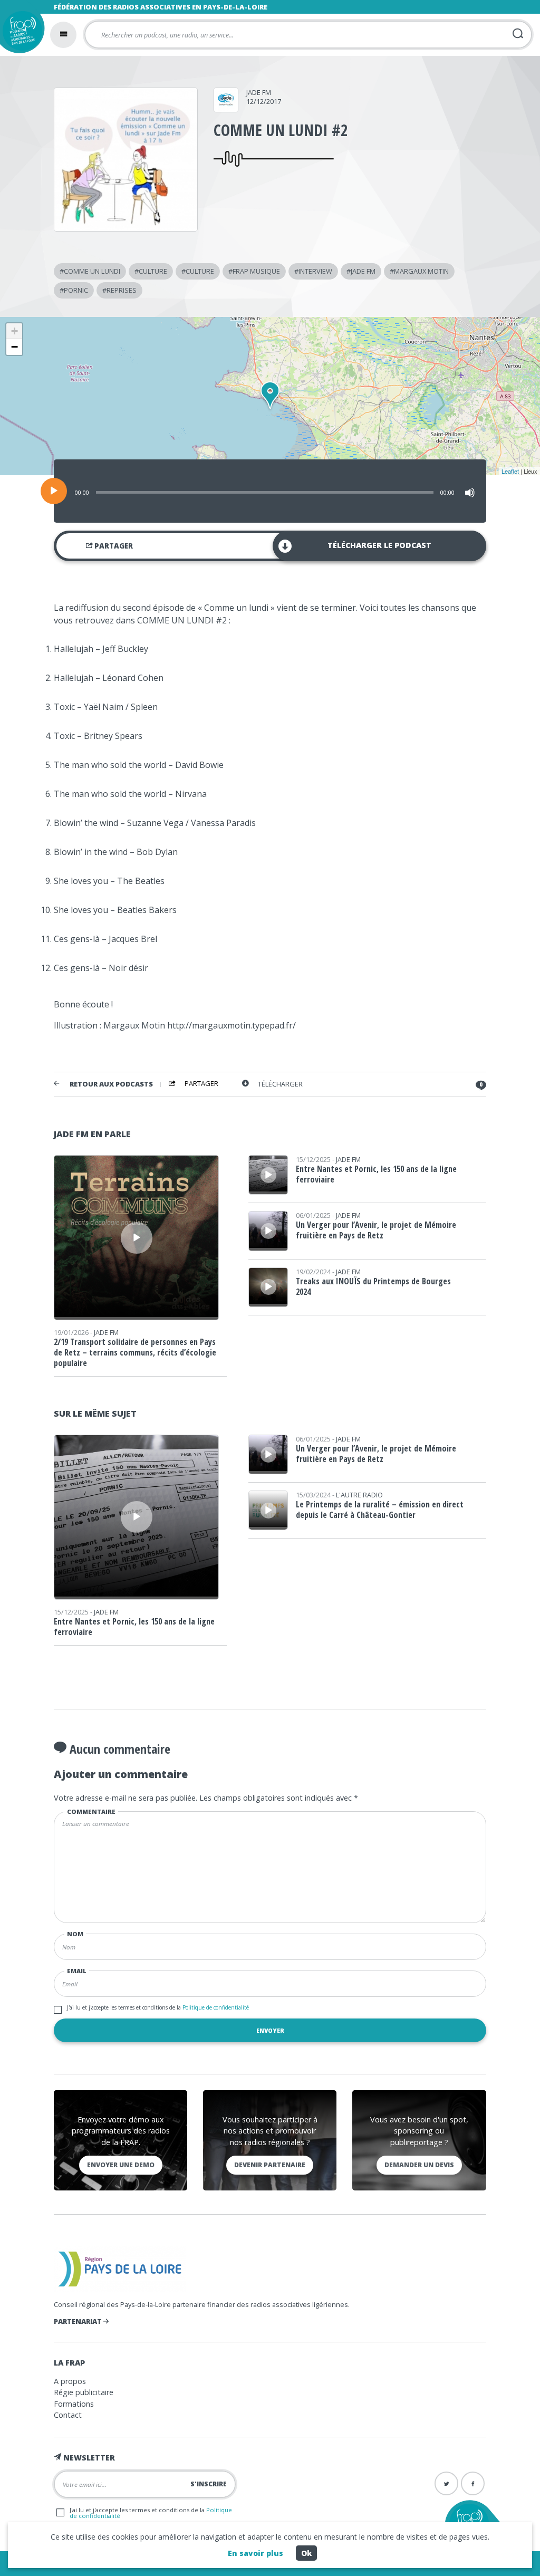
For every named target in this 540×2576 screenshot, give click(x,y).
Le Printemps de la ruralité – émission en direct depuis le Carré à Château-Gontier (380, 1510)
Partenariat (79, 2321)
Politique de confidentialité (215, 2007)
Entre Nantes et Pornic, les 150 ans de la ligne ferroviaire (376, 1174)
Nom (75, 1934)
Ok (306, 2553)
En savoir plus (255, 2553)
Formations (74, 2404)
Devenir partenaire (270, 2165)
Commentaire (91, 1811)
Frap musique (256, 271)
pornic (76, 290)
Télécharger (280, 1084)
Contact (68, 2415)
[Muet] (470, 493)
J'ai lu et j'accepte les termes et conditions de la (158, 2007)
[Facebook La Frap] (473, 2483)
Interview (315, 271)
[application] (270, 491)
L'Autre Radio (359, 1495)
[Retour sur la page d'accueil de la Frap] (20, 33)
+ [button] (15, 331)
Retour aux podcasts (111, 1084)
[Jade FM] (226, 109)
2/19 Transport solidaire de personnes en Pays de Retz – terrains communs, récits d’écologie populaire (135, 1352)
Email (77, 1971)
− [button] (15, 347)
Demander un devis (419, 2165)
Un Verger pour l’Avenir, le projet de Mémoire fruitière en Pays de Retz (376, 1230)
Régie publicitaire (84, 2392)
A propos (70, 2381)
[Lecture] (54, 491)
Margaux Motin (421, 271)
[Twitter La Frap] (446, 2483)
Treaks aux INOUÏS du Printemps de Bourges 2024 (373, 1286)
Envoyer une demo (121, 2165)
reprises (122, 290)
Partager (113, 546)
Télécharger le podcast (379, 545)
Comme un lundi (92, 271)
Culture (153, 271)
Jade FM (259, 92)
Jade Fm (363, 271)
